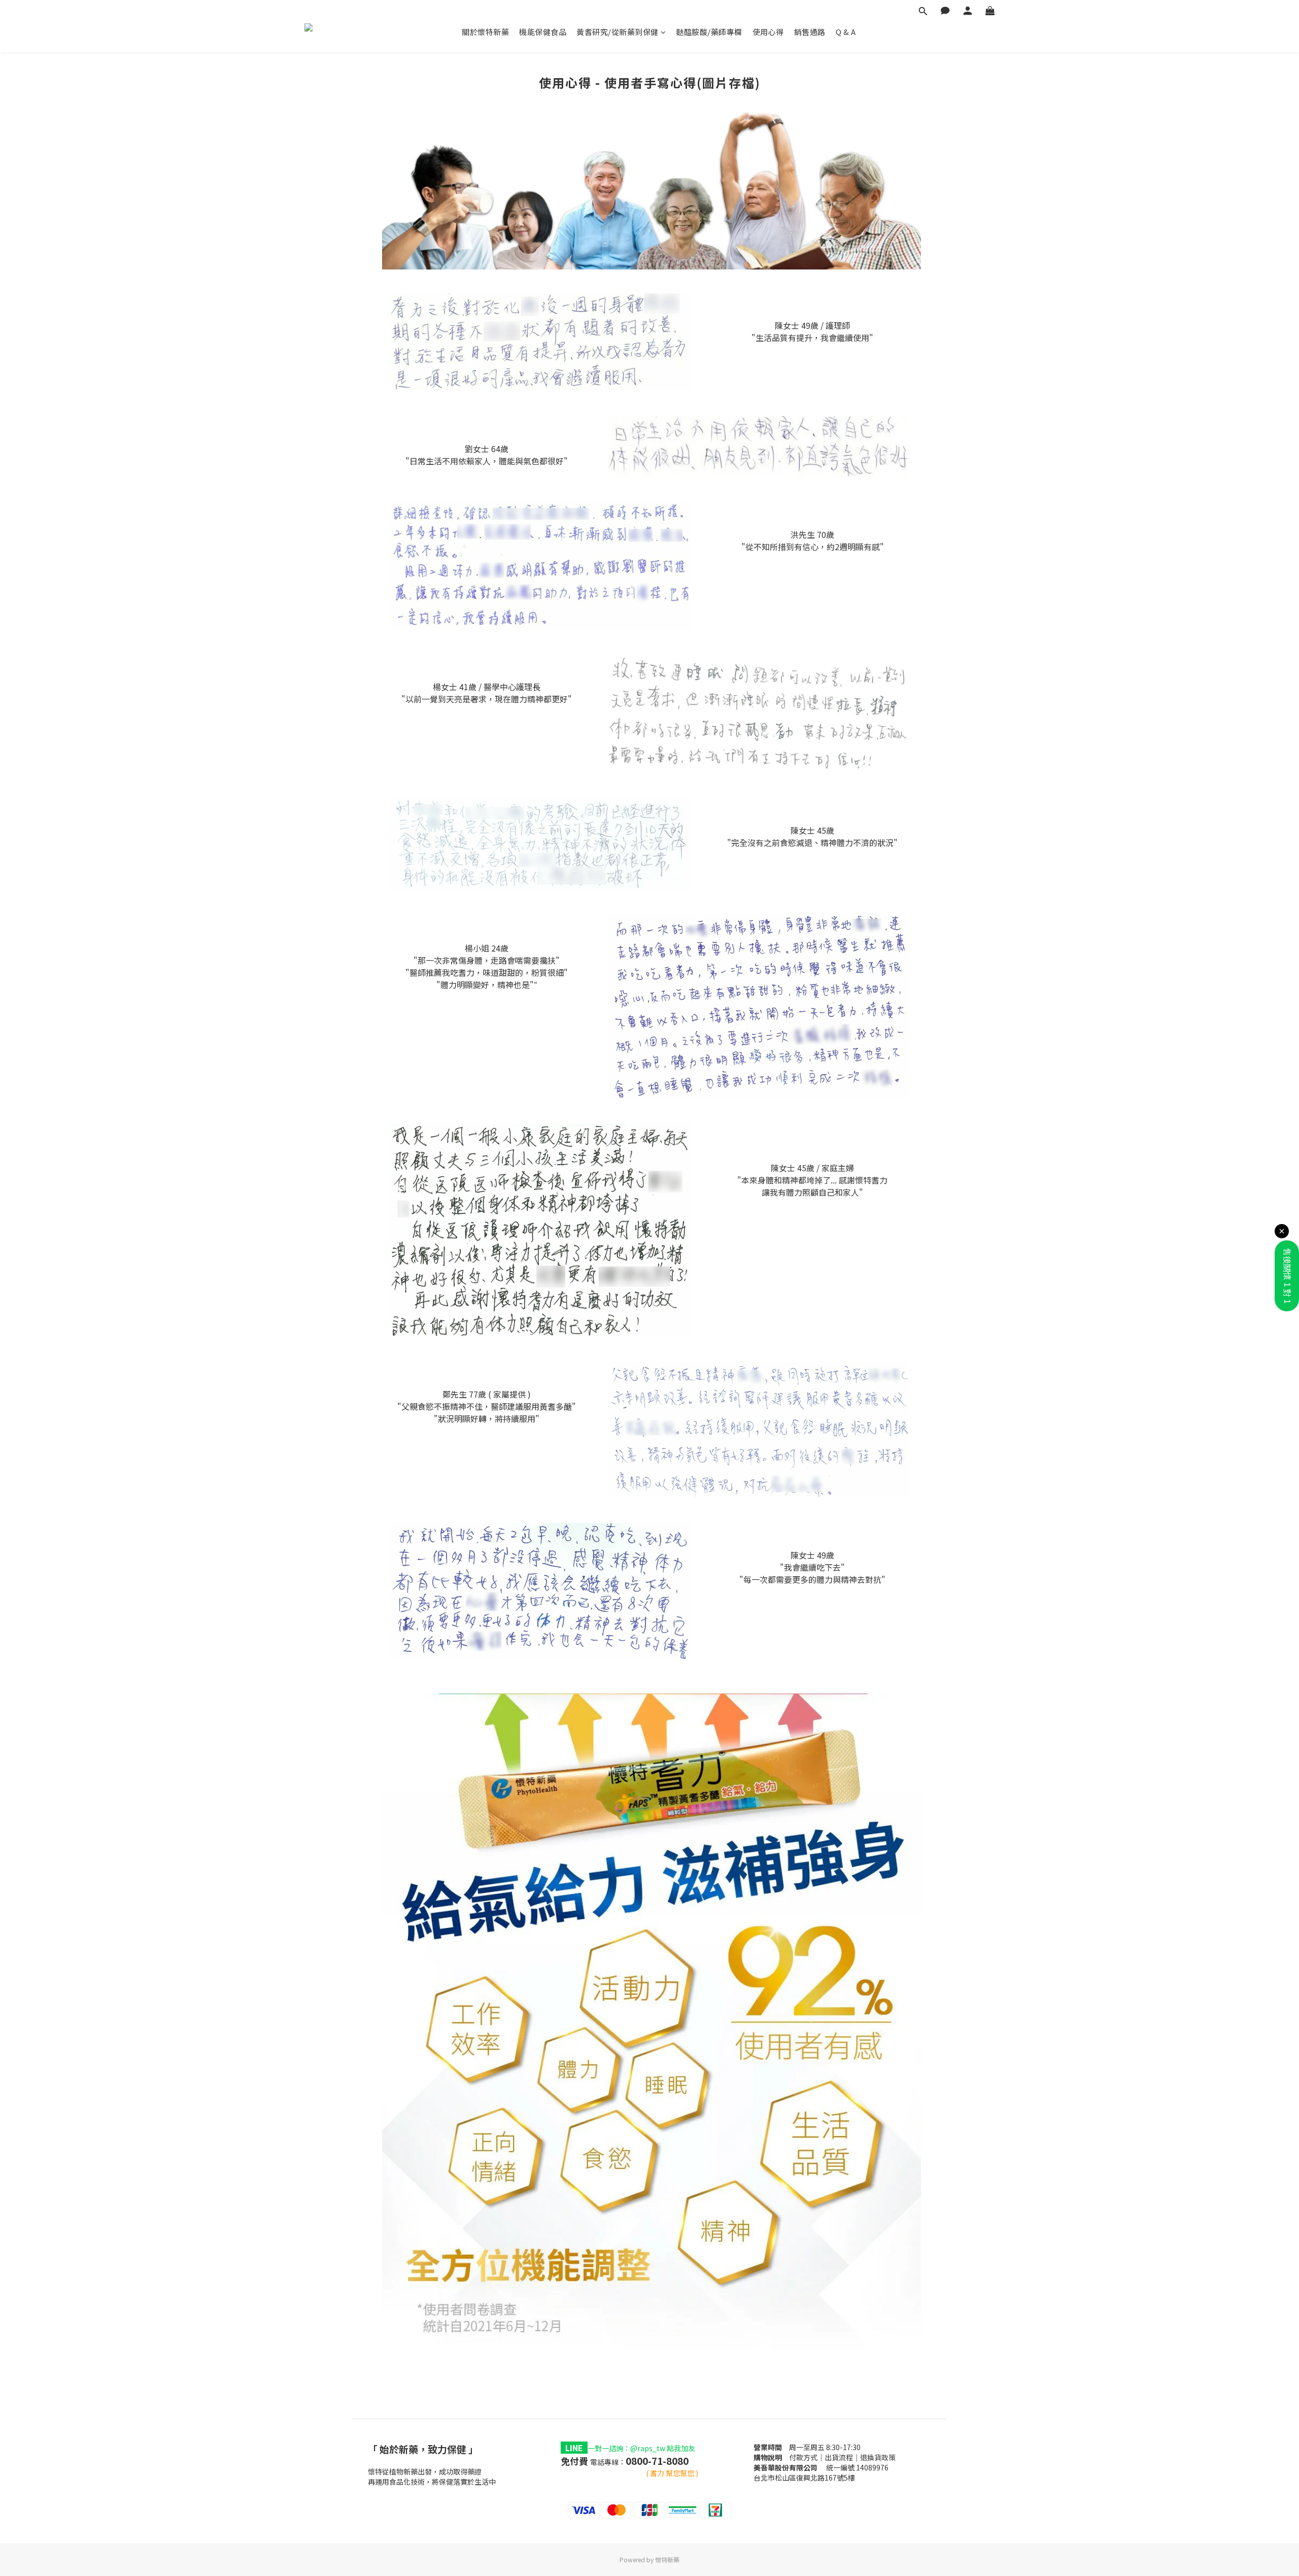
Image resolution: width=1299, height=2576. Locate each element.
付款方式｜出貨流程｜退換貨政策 (842, 2457)
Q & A (846, 32)
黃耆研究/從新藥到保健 (618, 32)
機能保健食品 (543, 32)
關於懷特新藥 (485, 32)
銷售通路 (810, 32)
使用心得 (768, 32)
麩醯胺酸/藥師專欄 (709, 32)
